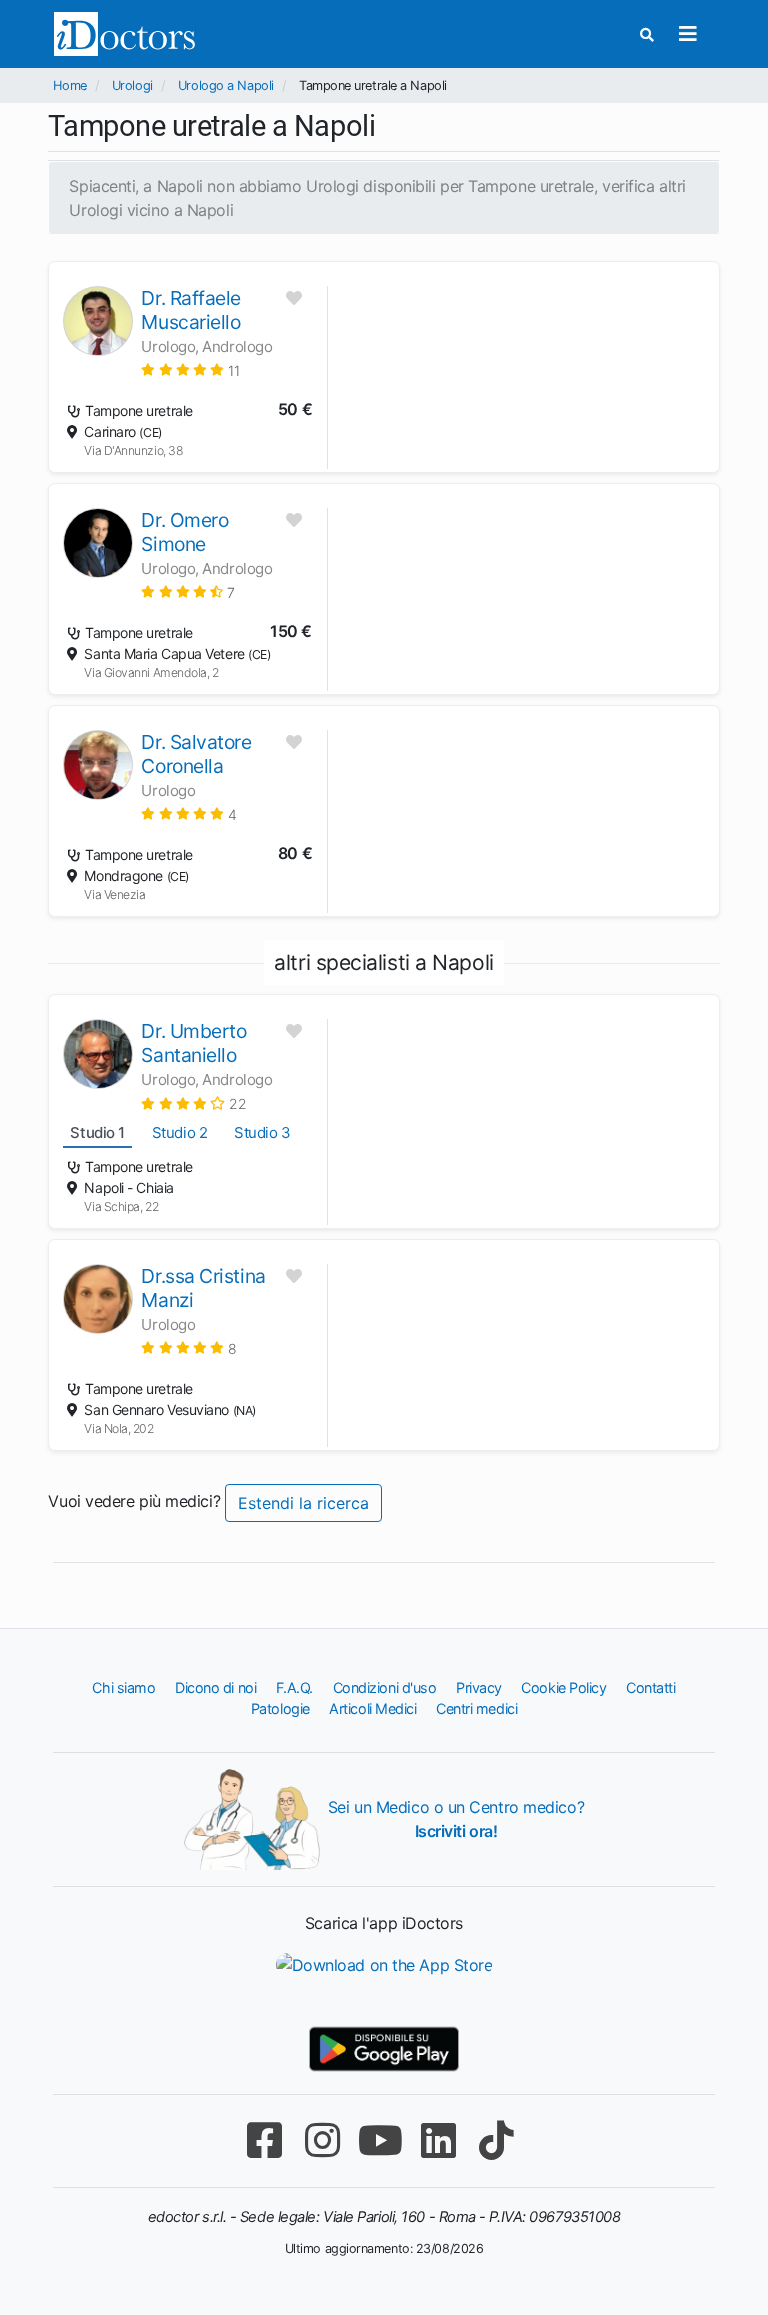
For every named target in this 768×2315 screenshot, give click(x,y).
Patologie (280, 1708)
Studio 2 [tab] (179, 1132)
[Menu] (688, 34)
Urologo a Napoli (226, 85)
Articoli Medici (372, 1708)
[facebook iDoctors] (264, 2140)
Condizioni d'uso (385, 1687)
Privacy (479, 1687)
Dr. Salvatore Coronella (196, 754)
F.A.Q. (294, 1687)
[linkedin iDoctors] (438, 2140)
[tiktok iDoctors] (496, 2140)
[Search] (647, 34)
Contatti (650, 1687)
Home (69, 85)
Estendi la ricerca (303, 1503)
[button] (190, 369)
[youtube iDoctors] (380, 2140)
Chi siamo (123, 1687)
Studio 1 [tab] (97, 1132)
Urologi (132, 85)
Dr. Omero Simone (184, 532)
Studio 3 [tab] (262, 1132)
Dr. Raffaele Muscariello (191, 310)
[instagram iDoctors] (322, 2140)
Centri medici (476, 1708)
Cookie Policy (563, 1687)
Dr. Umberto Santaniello (193, 1043)
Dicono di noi (215, 1687)
